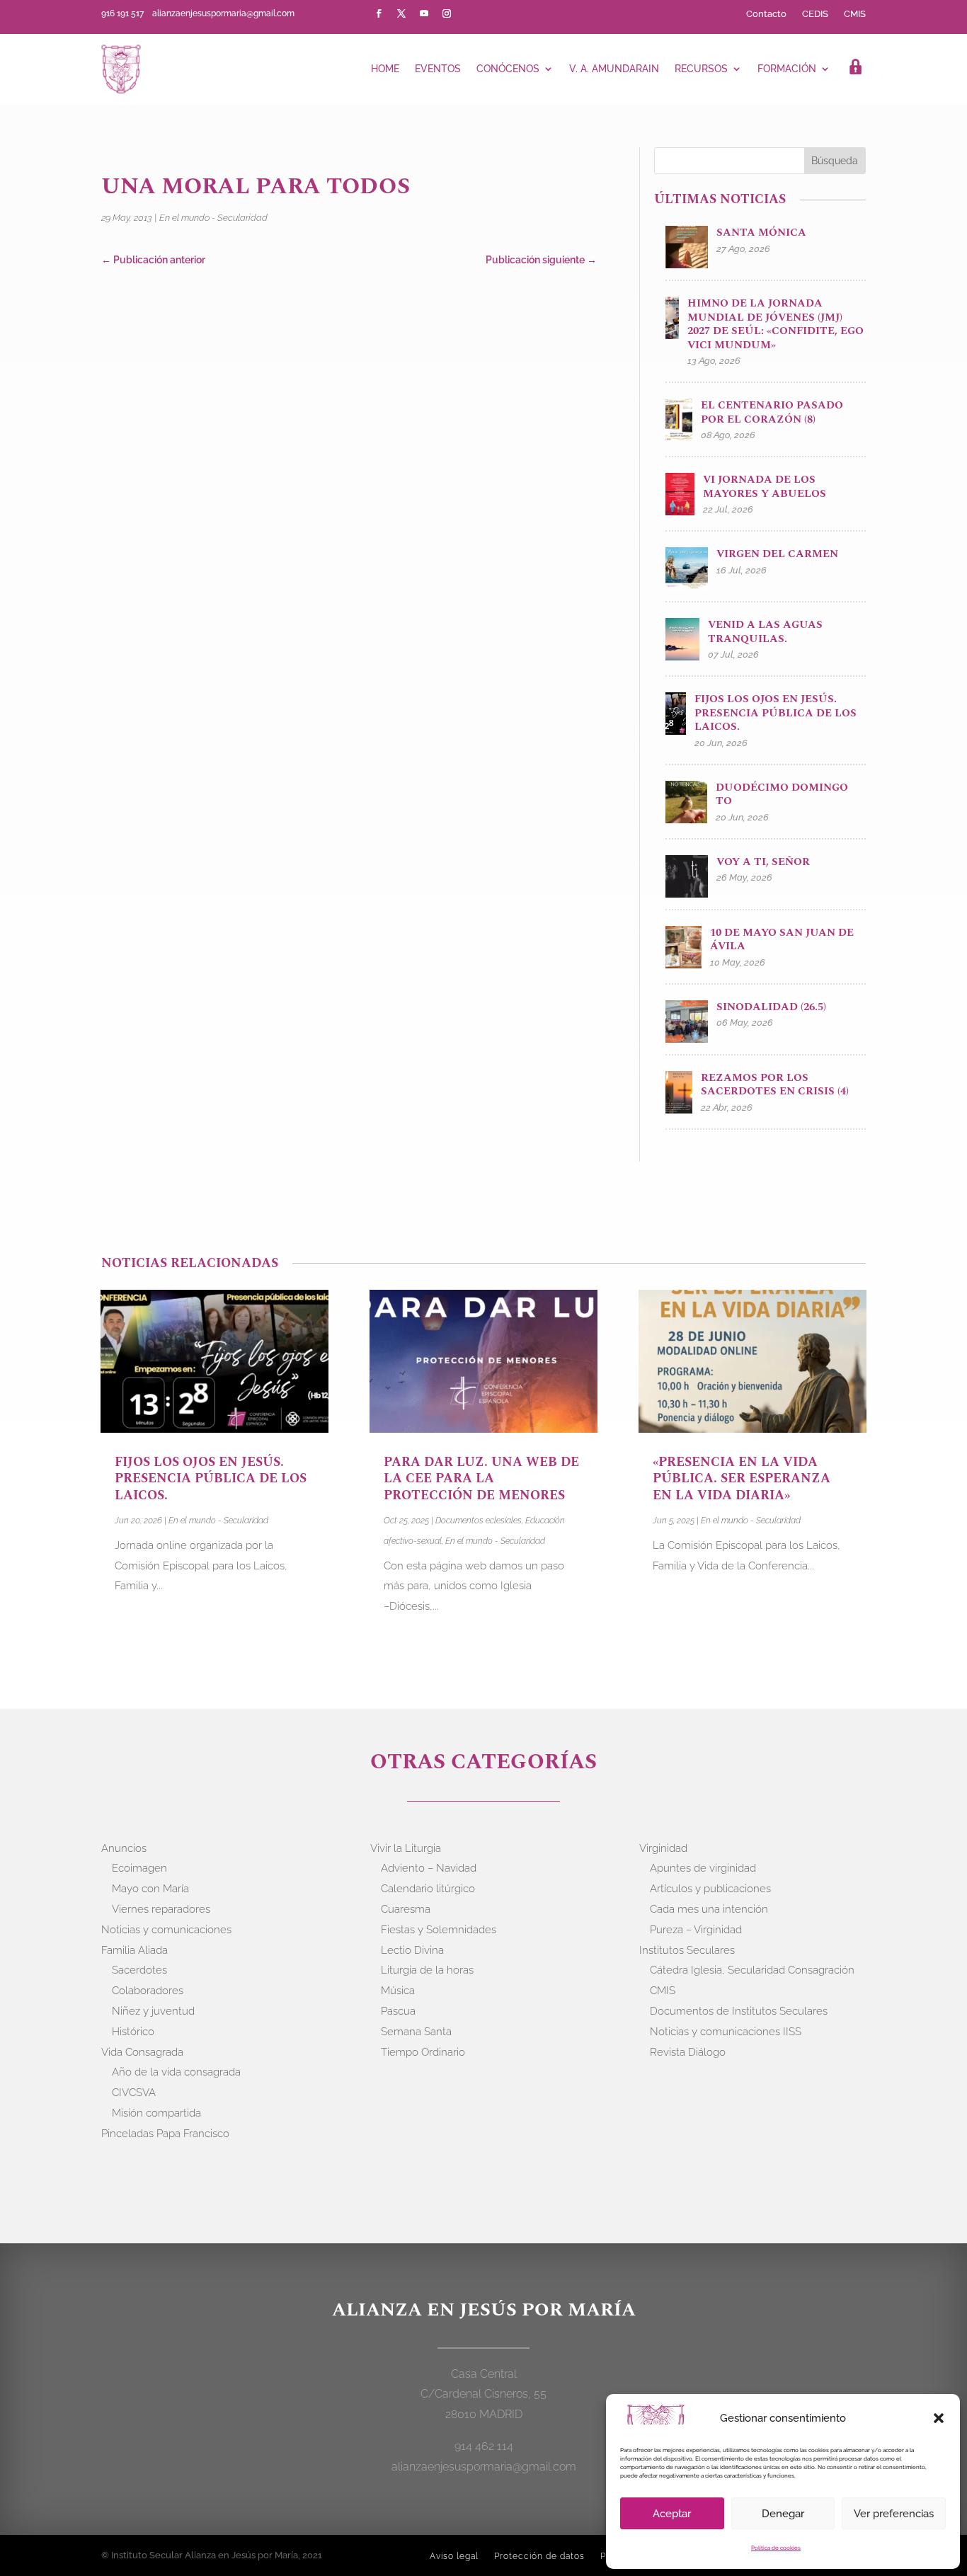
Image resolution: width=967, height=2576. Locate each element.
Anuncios (124, 1848)
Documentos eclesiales (479, 1521)
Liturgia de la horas (427, 1970)
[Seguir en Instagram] (447, 13)
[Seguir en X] (401, 13)
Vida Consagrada (142, 2052)
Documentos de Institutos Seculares (739, 2011)
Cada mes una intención (709, 1909)
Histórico (133, 2032)
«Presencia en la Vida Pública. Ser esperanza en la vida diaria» (742, 1479)
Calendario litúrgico (428, 1889)
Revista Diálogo (688, 2052)
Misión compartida (156, 2113)
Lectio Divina (412, 1950)
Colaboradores (148, 1991)
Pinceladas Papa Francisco (165, 2134)
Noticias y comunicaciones (166, 1930)
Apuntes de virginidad (703, 1868)
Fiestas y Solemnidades (439, 1930)
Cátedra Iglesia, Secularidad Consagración (752, 1970)
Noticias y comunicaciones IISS (726, 2032)
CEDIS (815, 14)
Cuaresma (406, 1909)
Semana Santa (416, 2032)
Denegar (783, 2514)
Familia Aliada (135, 1950)
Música (398, 1991)
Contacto (766, 14)
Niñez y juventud (153, 2011)
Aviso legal (454, 2556)
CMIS (855, 14)
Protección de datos (539, 2556)
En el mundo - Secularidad (213, 218)
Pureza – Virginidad (696, 1930)
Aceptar (672, 2514)
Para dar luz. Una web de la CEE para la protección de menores (481, 1479)
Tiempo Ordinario (423, 2052)
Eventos (438, 69)
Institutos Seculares (687, 1950)
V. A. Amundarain (614, 69)
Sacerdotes (139, 1970)
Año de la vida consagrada (176, 2072)
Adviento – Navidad (429, 1868)
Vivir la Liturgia (406, 1848)
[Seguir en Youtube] (424, 13)
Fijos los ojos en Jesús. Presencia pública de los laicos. (211, 1479)
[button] (939, 2418)
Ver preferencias (894, 2514)
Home (385, 69)
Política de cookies (776, 2548)
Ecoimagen (139, 1868)
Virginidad (663, 1848)
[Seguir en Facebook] (379, 13)
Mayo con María (150, 1889)
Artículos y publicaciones (710, 1889)
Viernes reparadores (161, 1909)
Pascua (398, 2011)
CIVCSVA (134, 2093)
